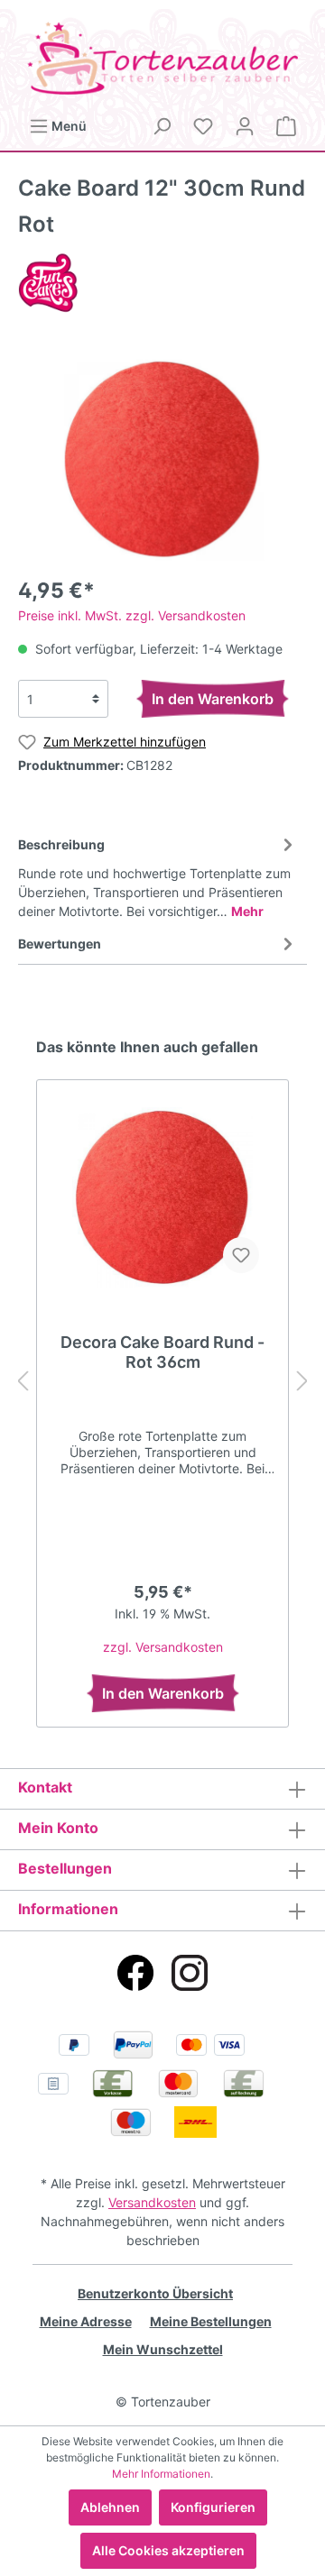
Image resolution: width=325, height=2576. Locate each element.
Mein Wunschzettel (163, 2349)
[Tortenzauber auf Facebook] (135, 1973)
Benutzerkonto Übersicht (155, 2293)
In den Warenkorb (213, 699)
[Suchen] (162, 126)
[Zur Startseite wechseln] (162, 58)
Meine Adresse (86, 2321)
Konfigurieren (213, 2507)
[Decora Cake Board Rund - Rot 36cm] (162, 1197)
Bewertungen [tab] (60, 944)
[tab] (158, 875)
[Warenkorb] (286, 126)
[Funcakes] (48, 282)
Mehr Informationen (161, 2474)
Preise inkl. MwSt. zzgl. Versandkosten (132, 615)
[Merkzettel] (203, 126)
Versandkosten (152, 2202)
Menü (68, 126)
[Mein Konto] (245, 126)
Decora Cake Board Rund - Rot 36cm (162, 1352)
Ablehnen (110, 2507)
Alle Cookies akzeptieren (168, 2550)
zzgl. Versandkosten (163, 1647)
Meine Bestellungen (211, 2321)
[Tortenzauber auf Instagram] (190, 1973)
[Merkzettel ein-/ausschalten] (241, 1255)
